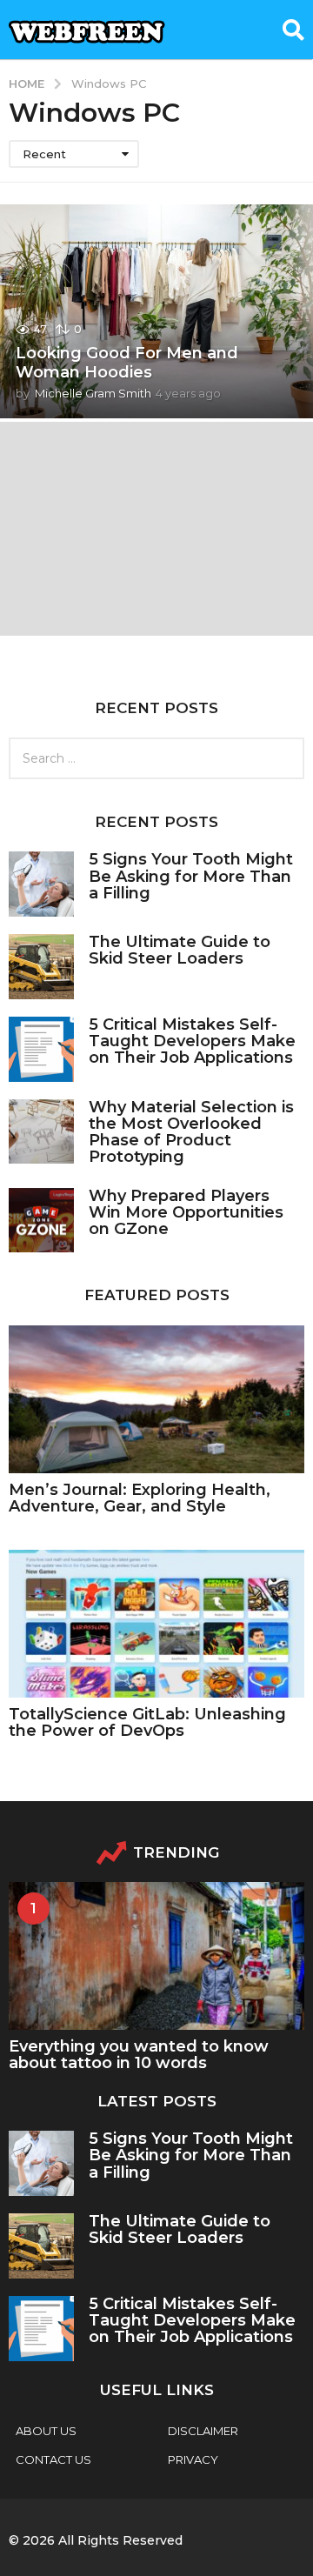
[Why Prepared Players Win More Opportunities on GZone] (41, 1221)
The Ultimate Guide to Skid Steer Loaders (180, 950)
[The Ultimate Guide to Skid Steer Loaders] (41, 967)
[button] (293, 30)
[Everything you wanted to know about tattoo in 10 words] (156, 1956)
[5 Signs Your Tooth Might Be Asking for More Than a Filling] (41, 884)
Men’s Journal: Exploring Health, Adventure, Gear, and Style (140, 1498)
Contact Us (53, 2459)
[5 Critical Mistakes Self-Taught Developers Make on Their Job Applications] (41, 1049)
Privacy (193, 2459)
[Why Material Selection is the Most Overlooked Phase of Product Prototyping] (41, 1132)
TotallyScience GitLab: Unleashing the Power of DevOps (147, 1722)
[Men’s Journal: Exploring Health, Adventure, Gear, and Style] (156, 1399)
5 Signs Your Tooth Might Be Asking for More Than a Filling (191, 876)
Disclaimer (203, 2431)
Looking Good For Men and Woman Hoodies (127, 363)
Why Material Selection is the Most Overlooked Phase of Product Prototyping (191, 1132)
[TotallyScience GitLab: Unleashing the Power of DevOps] (156, 1624)
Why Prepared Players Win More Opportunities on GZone (186, 1213)
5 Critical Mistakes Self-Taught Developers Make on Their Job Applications (192, 1041)
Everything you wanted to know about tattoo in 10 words (139, 2055)
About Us (46, 2431)
